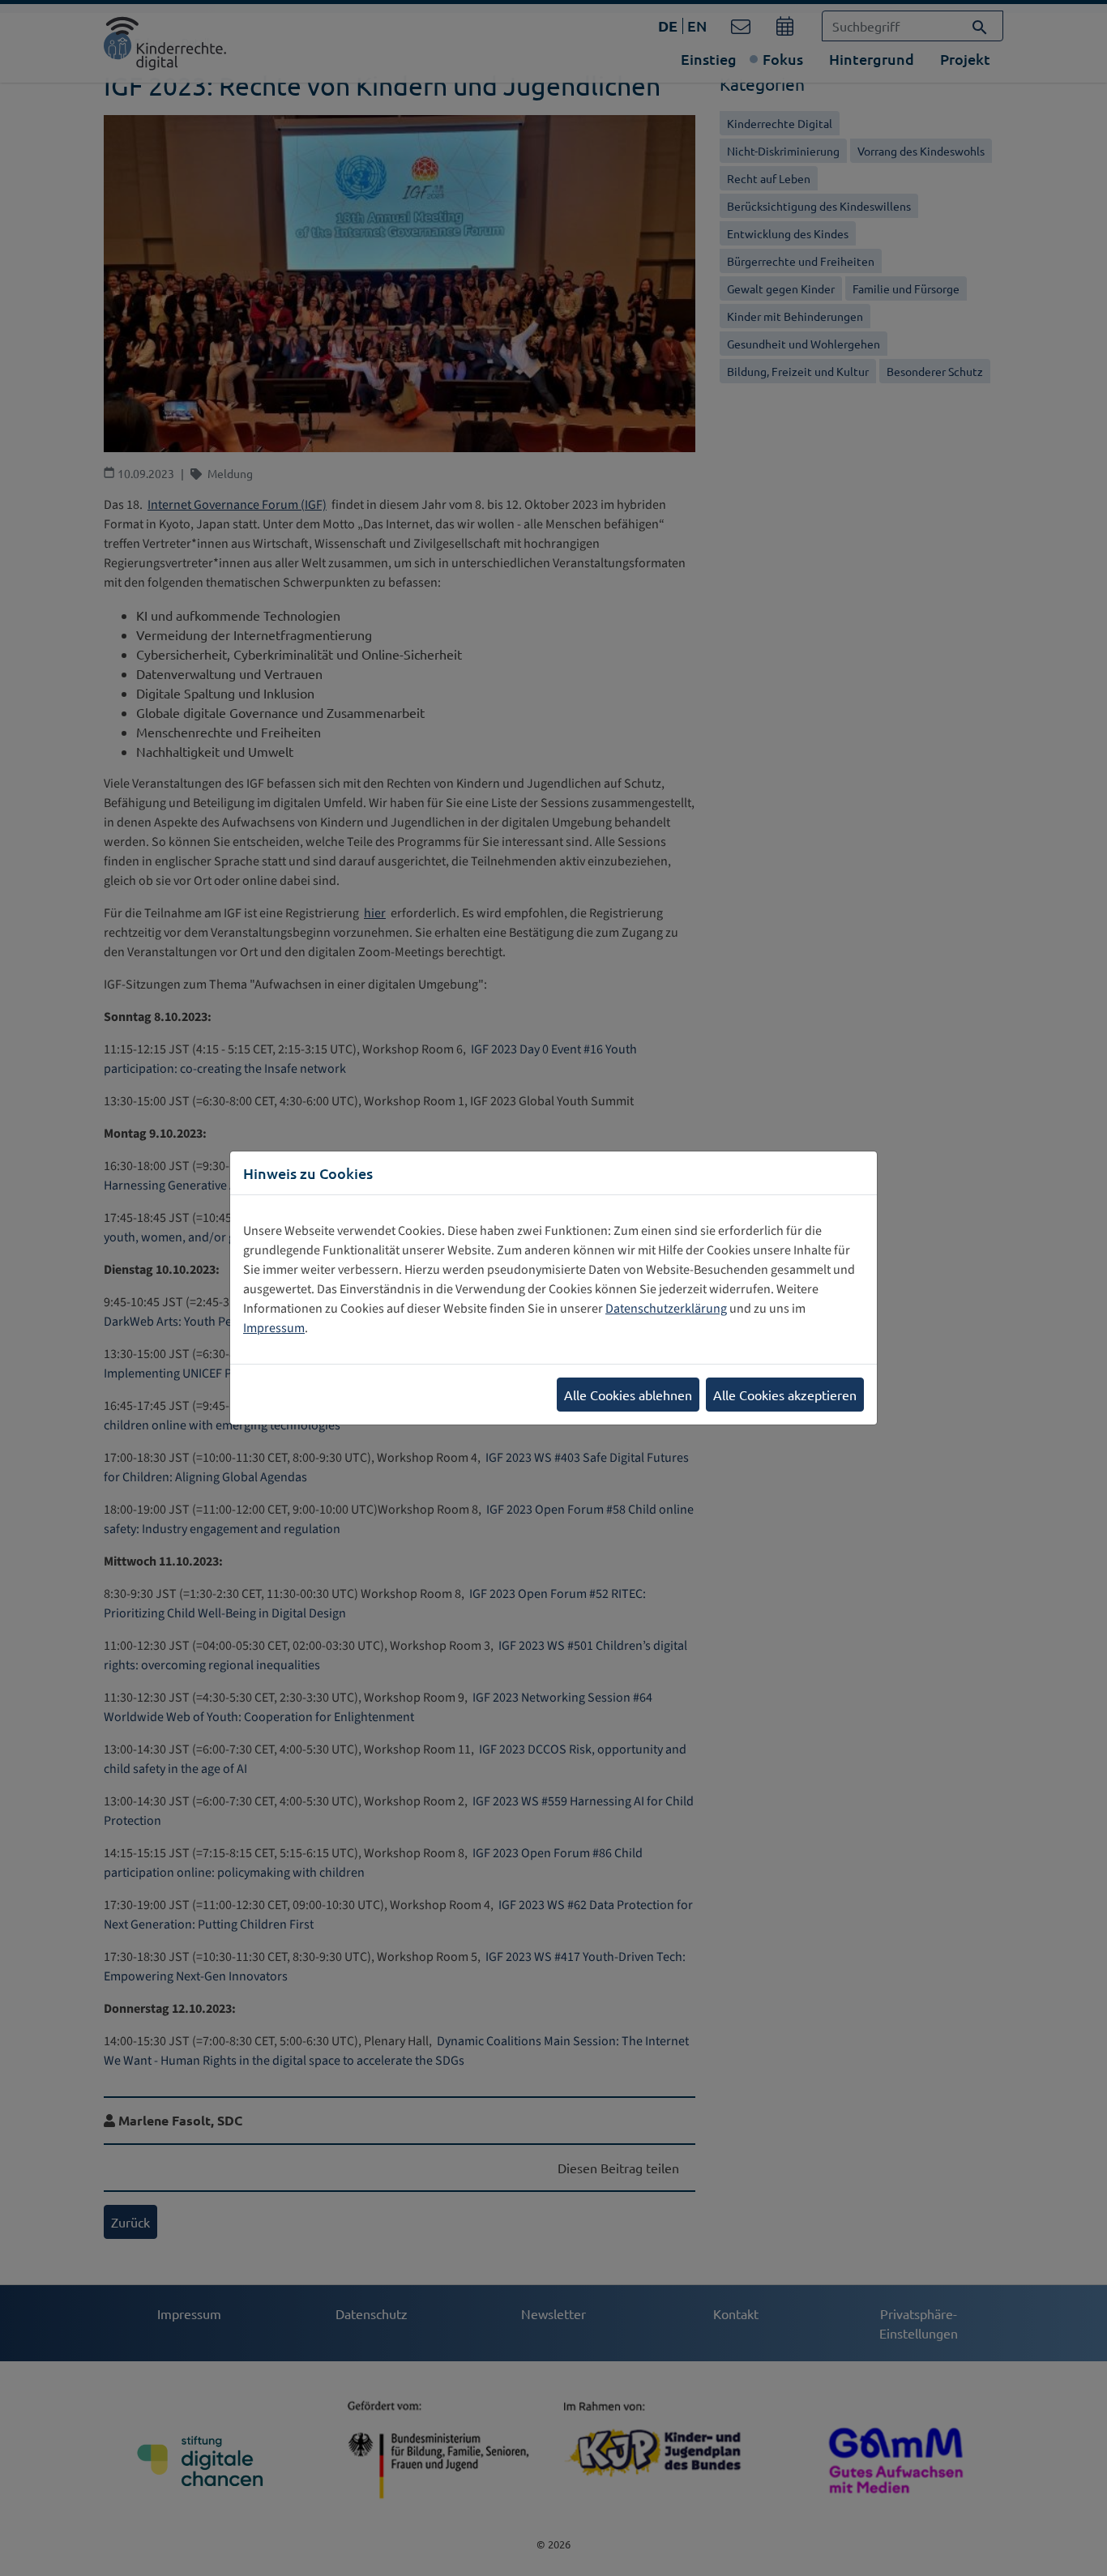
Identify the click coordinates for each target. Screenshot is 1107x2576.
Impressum (274, 1328)
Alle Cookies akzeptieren (785, 1395)
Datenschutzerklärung (666, 1309)
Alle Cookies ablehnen (628, 1395)
